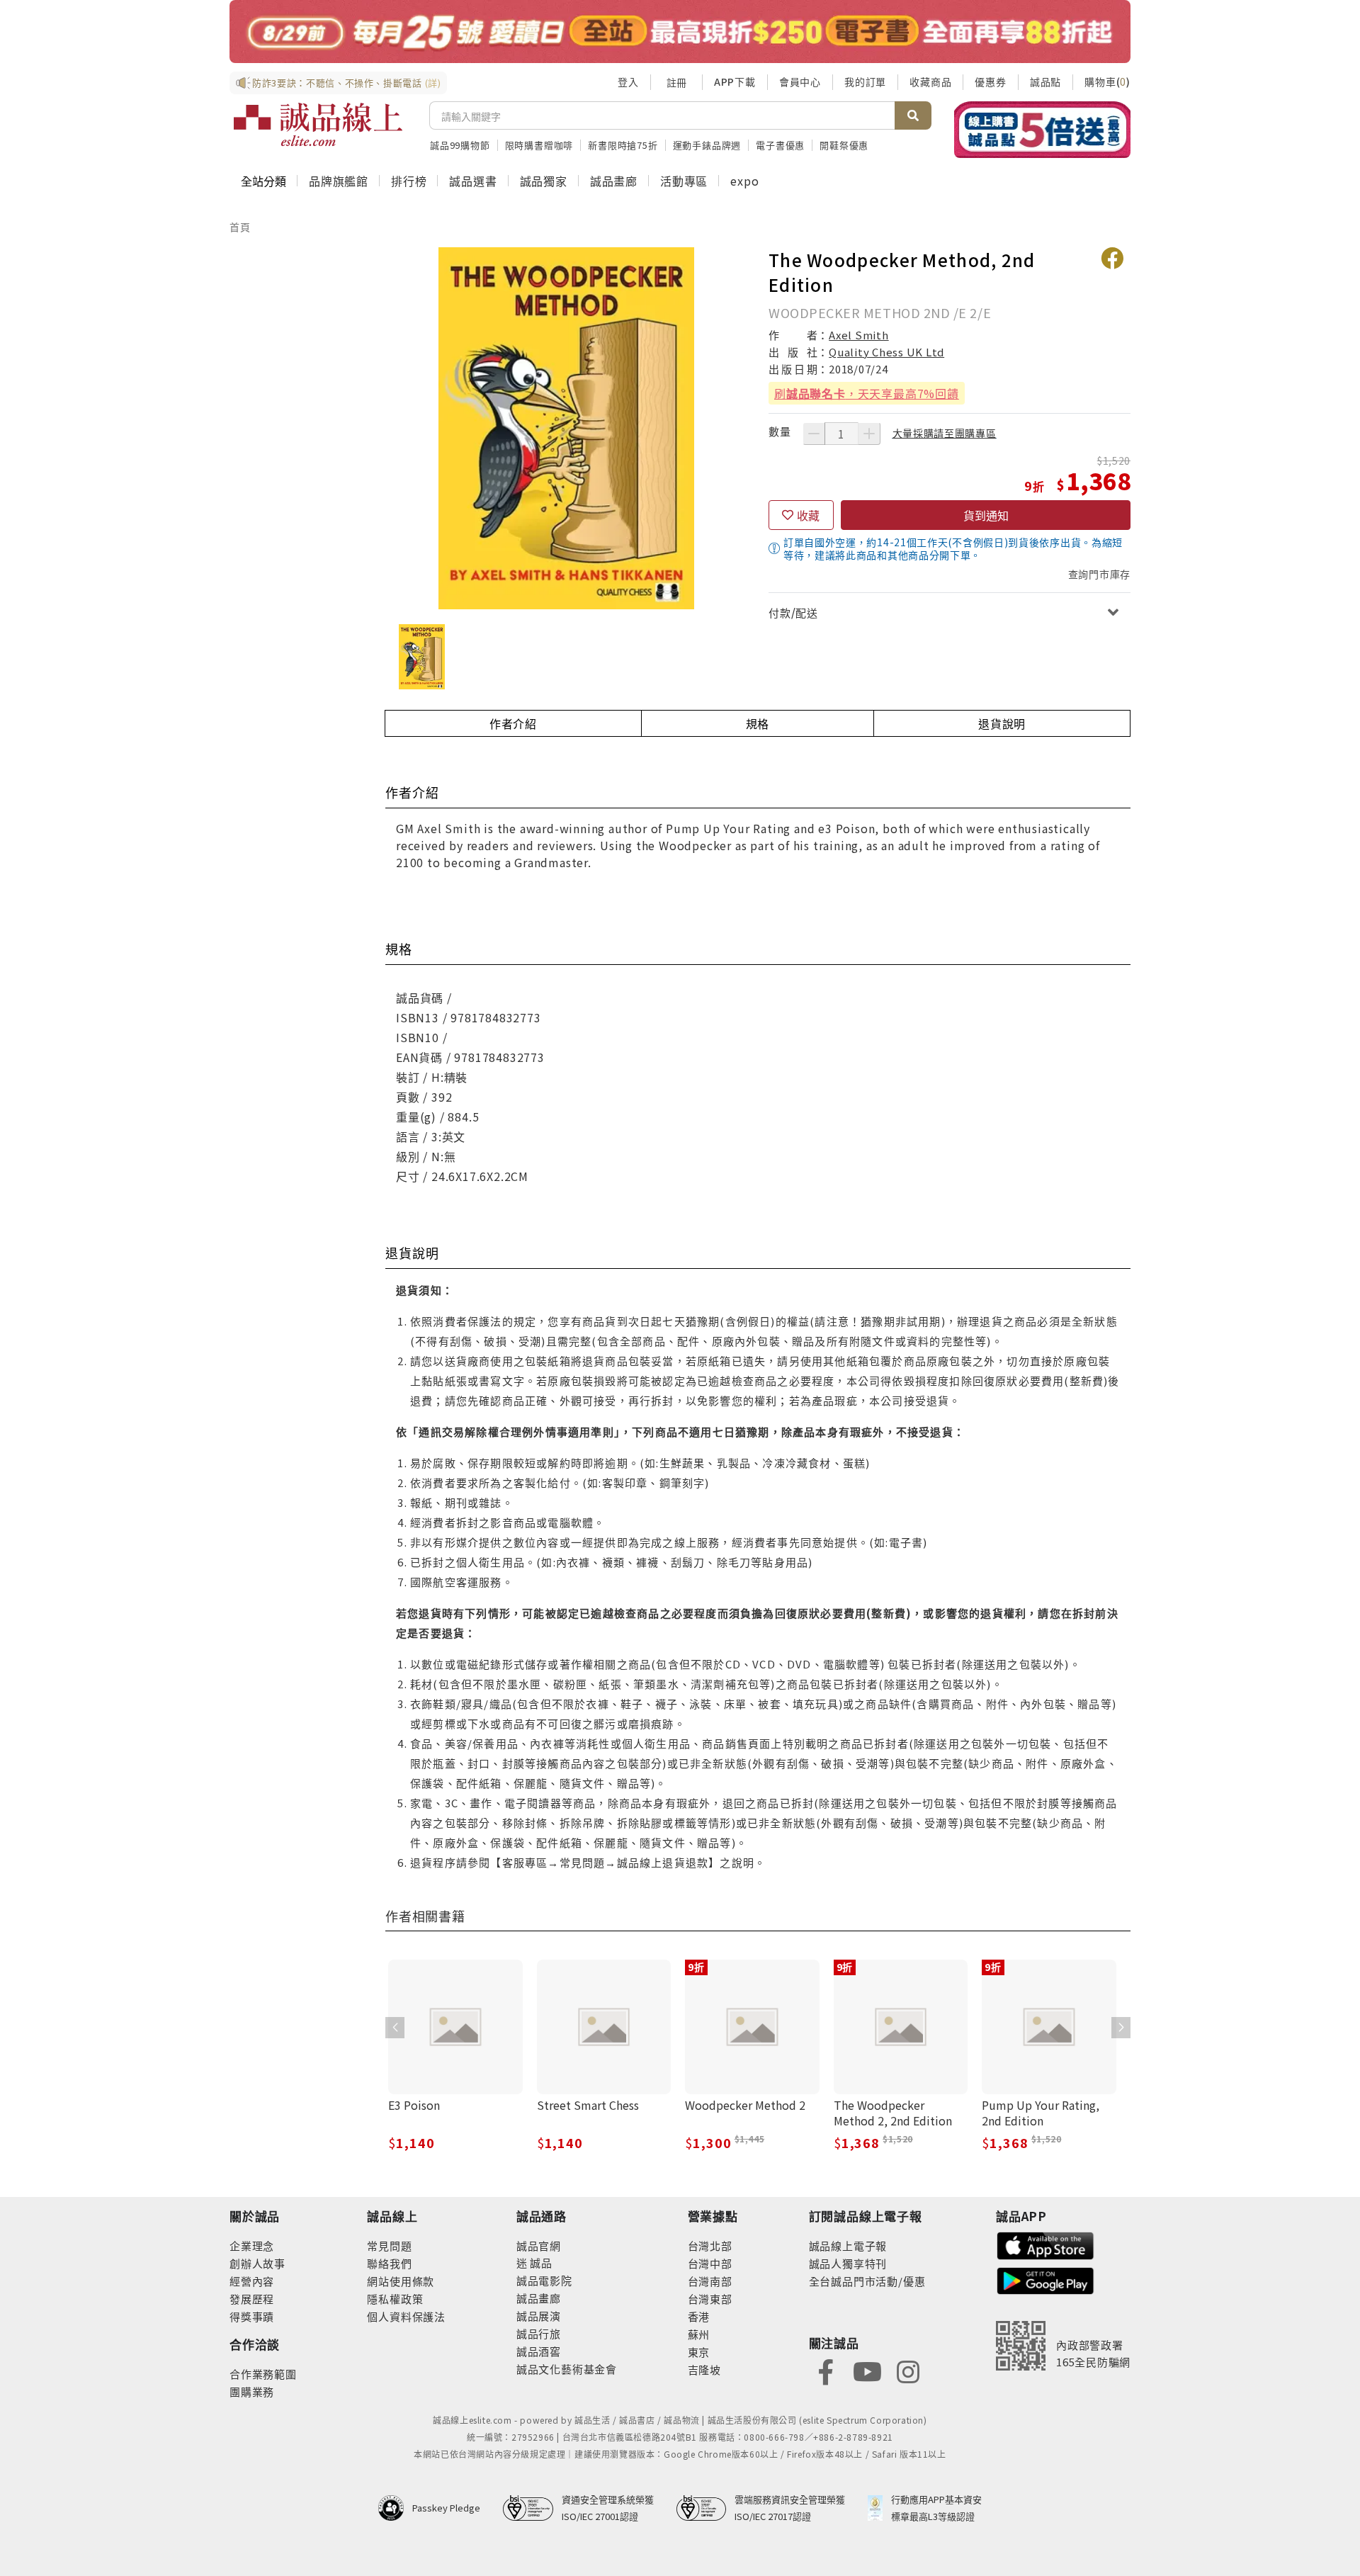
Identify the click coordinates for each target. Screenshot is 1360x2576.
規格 (758, 723)
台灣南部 (710, 2281)
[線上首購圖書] (1042, 130)
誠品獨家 (544, 181)
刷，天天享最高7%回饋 (867, 393)
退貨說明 (1002, 723)
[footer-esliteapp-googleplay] (1045, 2280)
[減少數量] (814, 434)
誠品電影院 (544, 2280)
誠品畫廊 (614, 181)
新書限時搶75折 (623, 145)
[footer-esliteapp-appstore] (1045, 2244)
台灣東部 (710, 2299)
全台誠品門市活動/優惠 (867, 2281)
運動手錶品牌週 (707, 145)
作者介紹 (513, 723)
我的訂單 (865, 81)
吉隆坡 (704, 2369)
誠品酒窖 (539, 2351)
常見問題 (389, 2245)
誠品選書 (473, 181)
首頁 (240, 227)
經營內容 (252, 2281)
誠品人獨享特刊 (848, 2263)
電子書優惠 (780, 145)
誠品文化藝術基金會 (567, 2369)
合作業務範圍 (263, 2374)
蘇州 (699, 2334)
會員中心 (800, 81)
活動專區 (684, 181)
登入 (628, 81)
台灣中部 (710, 2263)
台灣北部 (710, 2245)
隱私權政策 (395, 2299)
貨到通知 (986, 515)
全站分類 (263, 181)
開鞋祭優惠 (844, 145)
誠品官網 (539, 2245)
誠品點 (1045, 81)
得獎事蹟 (252, 2316)
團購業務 (252, 2391)
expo (744, 181)
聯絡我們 (389, 2263)
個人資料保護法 (406, 2316)
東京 (699, 2352)
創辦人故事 (257, 2263)
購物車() (1107, 81)
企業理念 (252, 2245)
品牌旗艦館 (339, 181)
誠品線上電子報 (848, 2245)
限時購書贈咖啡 (539, 145)
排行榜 (409, 181)
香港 (699, 2316)
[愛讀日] (680, 32)
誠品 (540, 2263)
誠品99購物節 (460, 145)
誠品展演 (539, 2316)
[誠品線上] (318, 125)
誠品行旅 (539, 2333)
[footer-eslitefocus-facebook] (826, 2370)
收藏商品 (930, 81)
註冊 (676, 82)
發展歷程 (252, 2299)
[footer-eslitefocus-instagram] (908, 2370)
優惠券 (990, 81)
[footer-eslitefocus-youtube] (867, 2370)
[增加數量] (869, 434)
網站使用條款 (401, 2281)
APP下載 (735, 81)
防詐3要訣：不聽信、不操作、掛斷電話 (347, 83)
